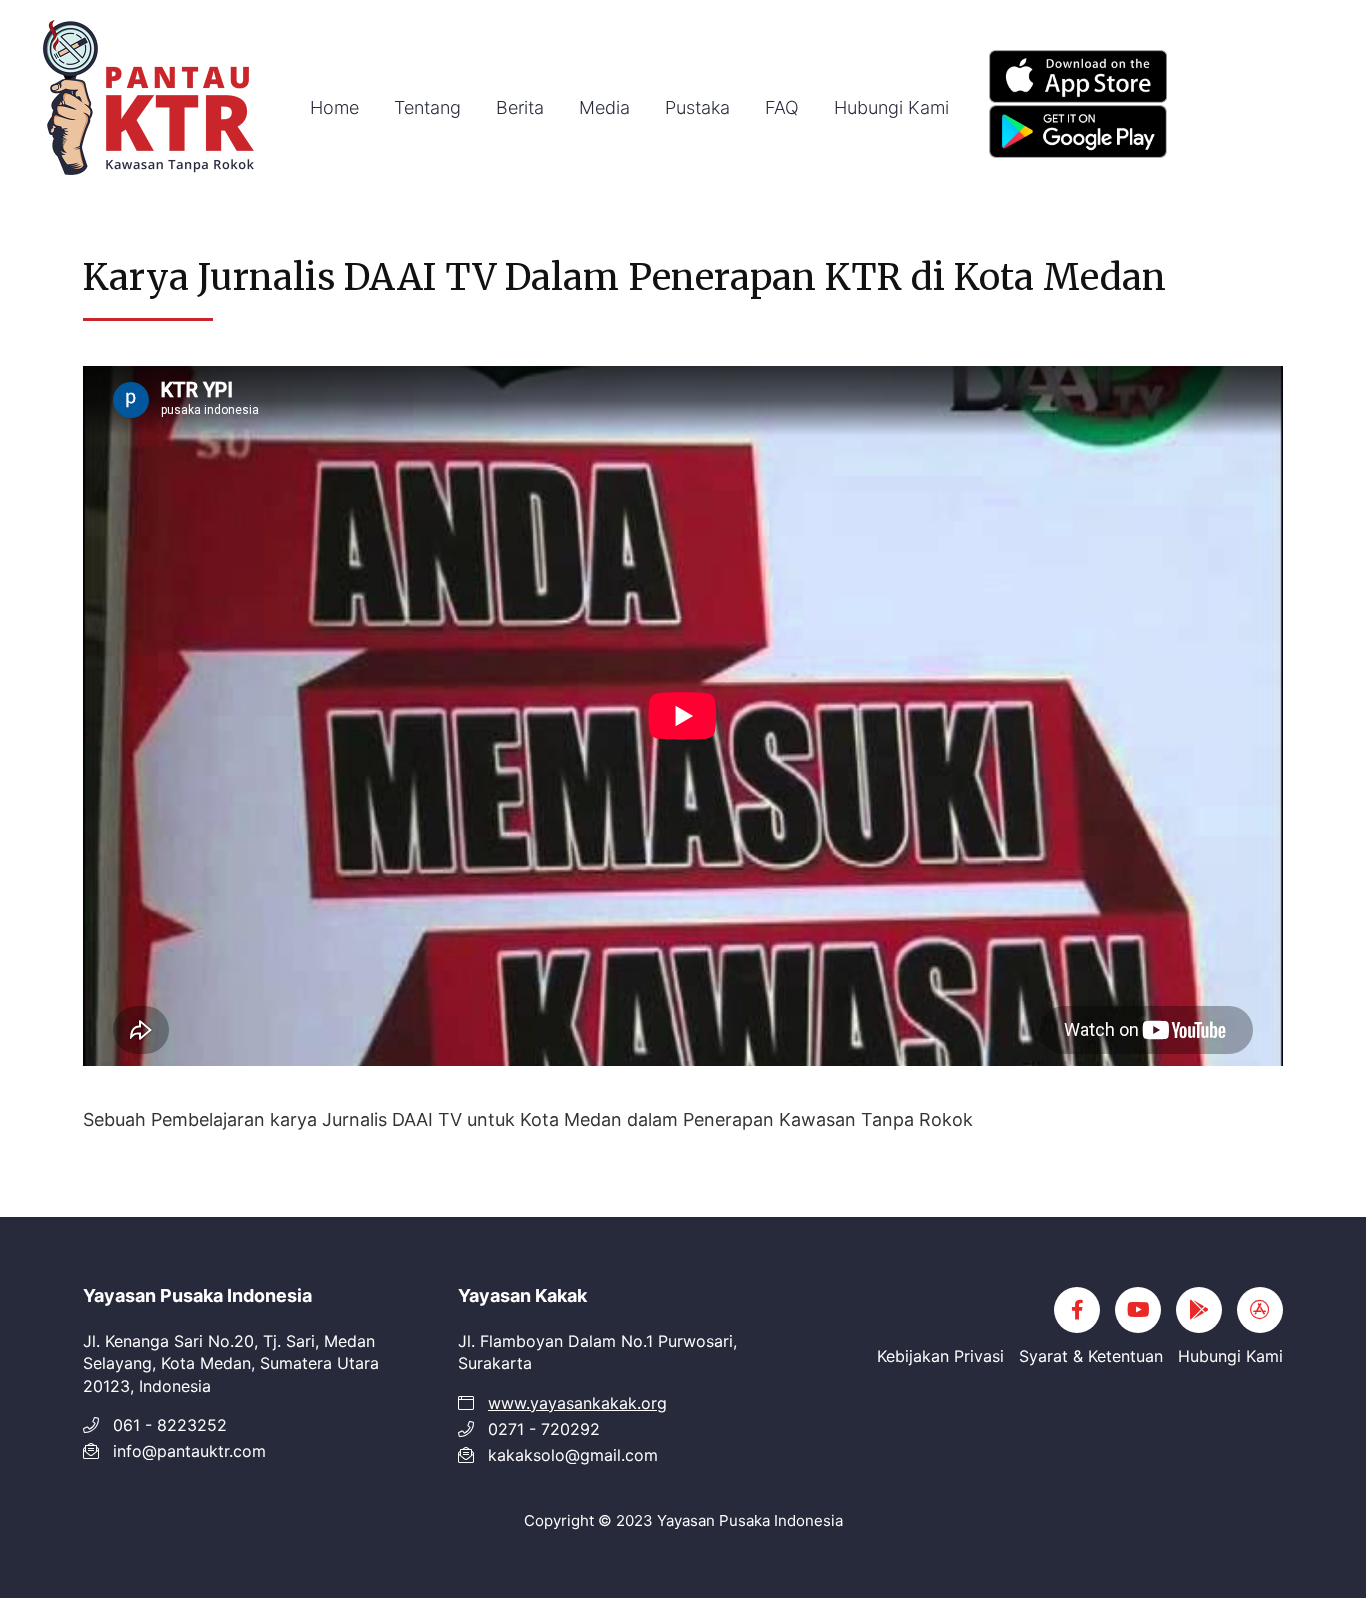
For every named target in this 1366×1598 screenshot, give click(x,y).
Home (334, 107)
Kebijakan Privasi (940, 1356)
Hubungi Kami (891, 107)
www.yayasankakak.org (577, 1403)
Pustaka (697, 107)
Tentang (427, 107)
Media (604, 107)
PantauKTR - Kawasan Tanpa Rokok (150, 100)
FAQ (782, 107)
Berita (520, 107)
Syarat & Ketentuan (1091, 1356)
